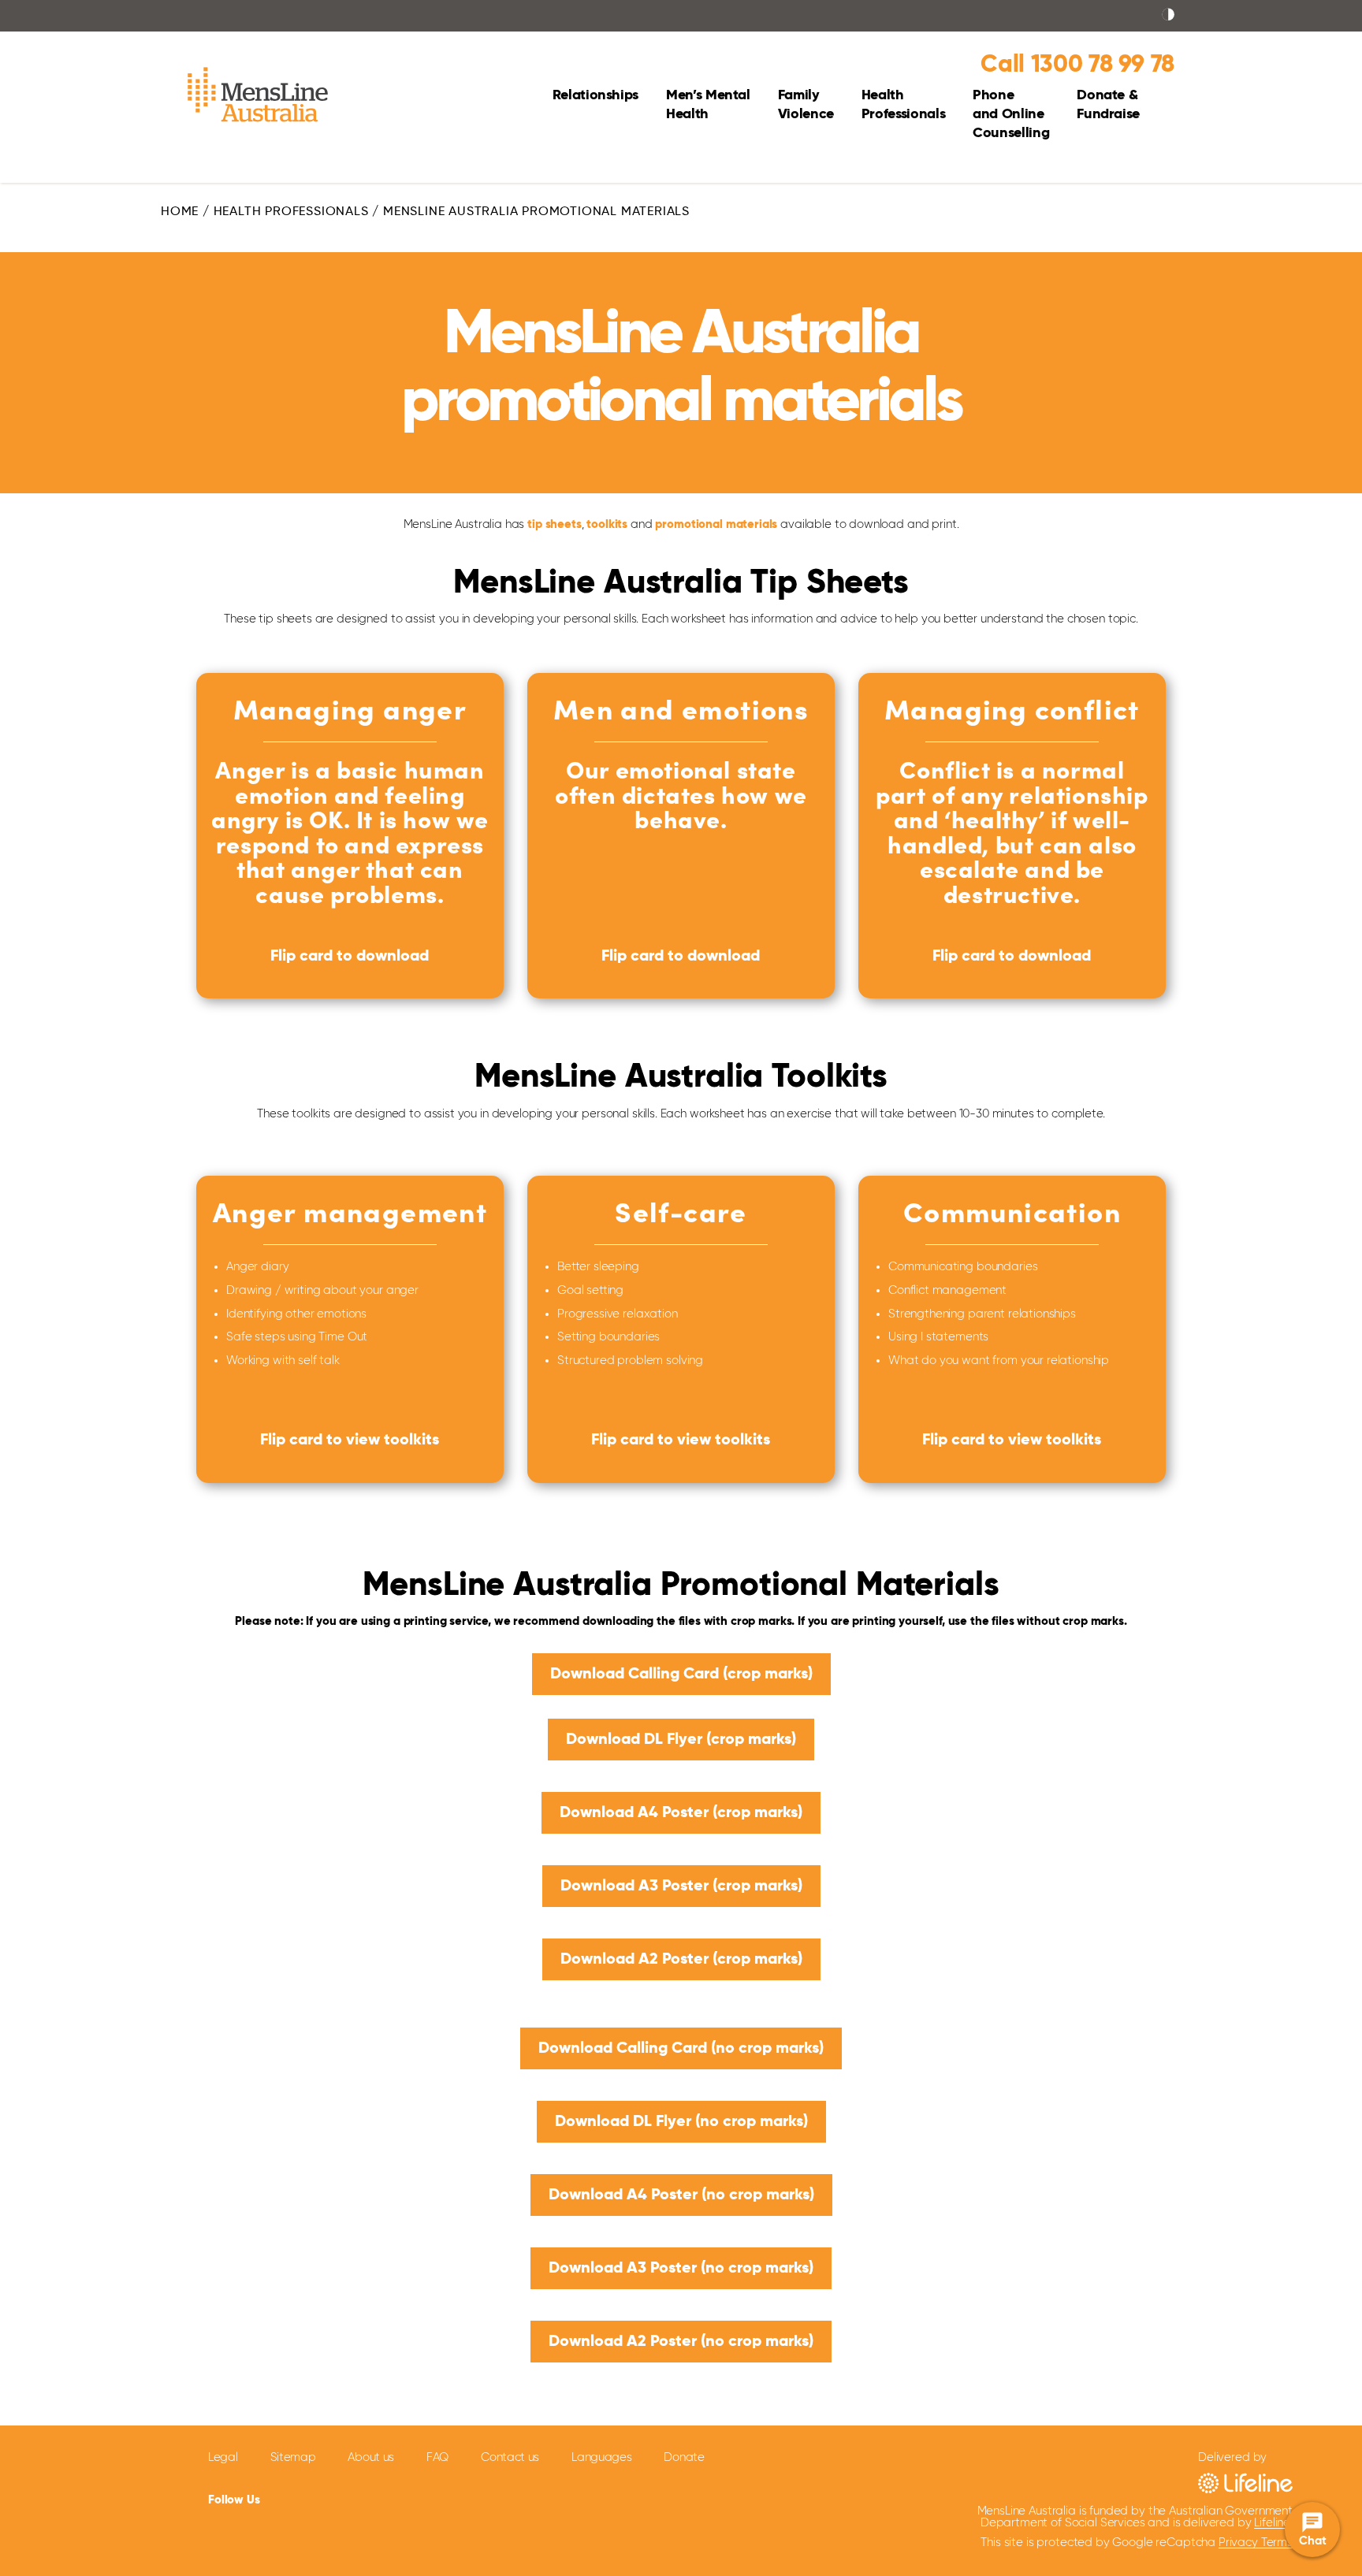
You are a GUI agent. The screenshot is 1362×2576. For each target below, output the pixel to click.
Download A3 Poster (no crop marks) (681, 2269)
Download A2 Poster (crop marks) (681, 1960)
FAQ (437, 2457)
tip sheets (554, 524)
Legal (223, 2457)
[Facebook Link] (288, 2497)
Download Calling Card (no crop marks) (681, 2049)
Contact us (510, 2457)
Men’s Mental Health (708, 105)
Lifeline (1272, 2523)
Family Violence (806, 105)
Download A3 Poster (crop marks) (681, 1886)
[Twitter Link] (324, 2497)
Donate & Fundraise (1108, 105)
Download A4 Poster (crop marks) (681, 1813)
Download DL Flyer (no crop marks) (681, 2122)
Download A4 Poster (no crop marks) (681, 2195)
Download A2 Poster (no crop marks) (681, 2342)
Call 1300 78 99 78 (1077, 65)
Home (180, 212)
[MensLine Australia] (258, 99)
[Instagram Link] (365, 2498)
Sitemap (293, 2457)
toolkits (607, 524)
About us (371, 2457)
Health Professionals (903, 105)
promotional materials (716, 524)
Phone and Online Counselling (1011, 114)
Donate (684, 2457)
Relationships (595, 95)
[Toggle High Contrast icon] (1168, 16)
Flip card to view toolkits (350, 1440)
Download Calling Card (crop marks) (681, 1675)
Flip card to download (350, 957)
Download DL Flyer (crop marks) (681, 1740)
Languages (601, 2457)
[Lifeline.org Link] (1245, 2483)
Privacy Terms (1256, 2543)
